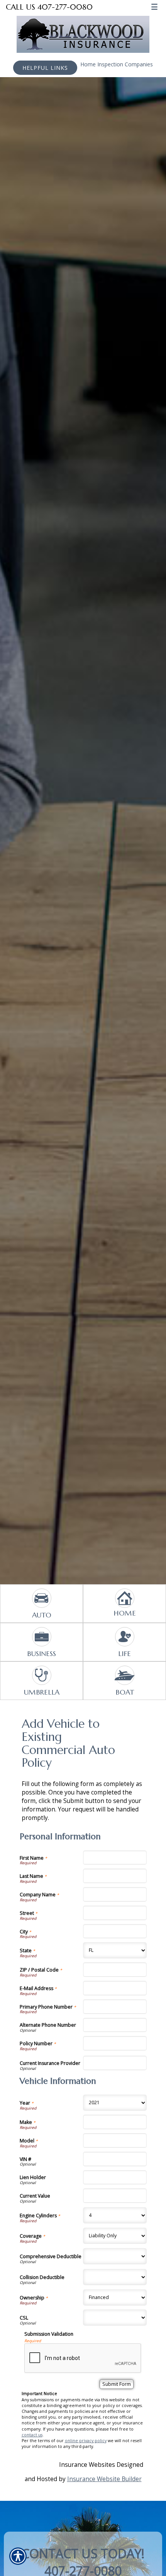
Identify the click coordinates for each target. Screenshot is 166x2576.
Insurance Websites (87, 2465)
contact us (32, 2435)
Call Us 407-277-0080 (49, 7)
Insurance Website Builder (104, 2479)
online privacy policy (86, 2441)
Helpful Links (45, 68)
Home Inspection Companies (117, 64)
